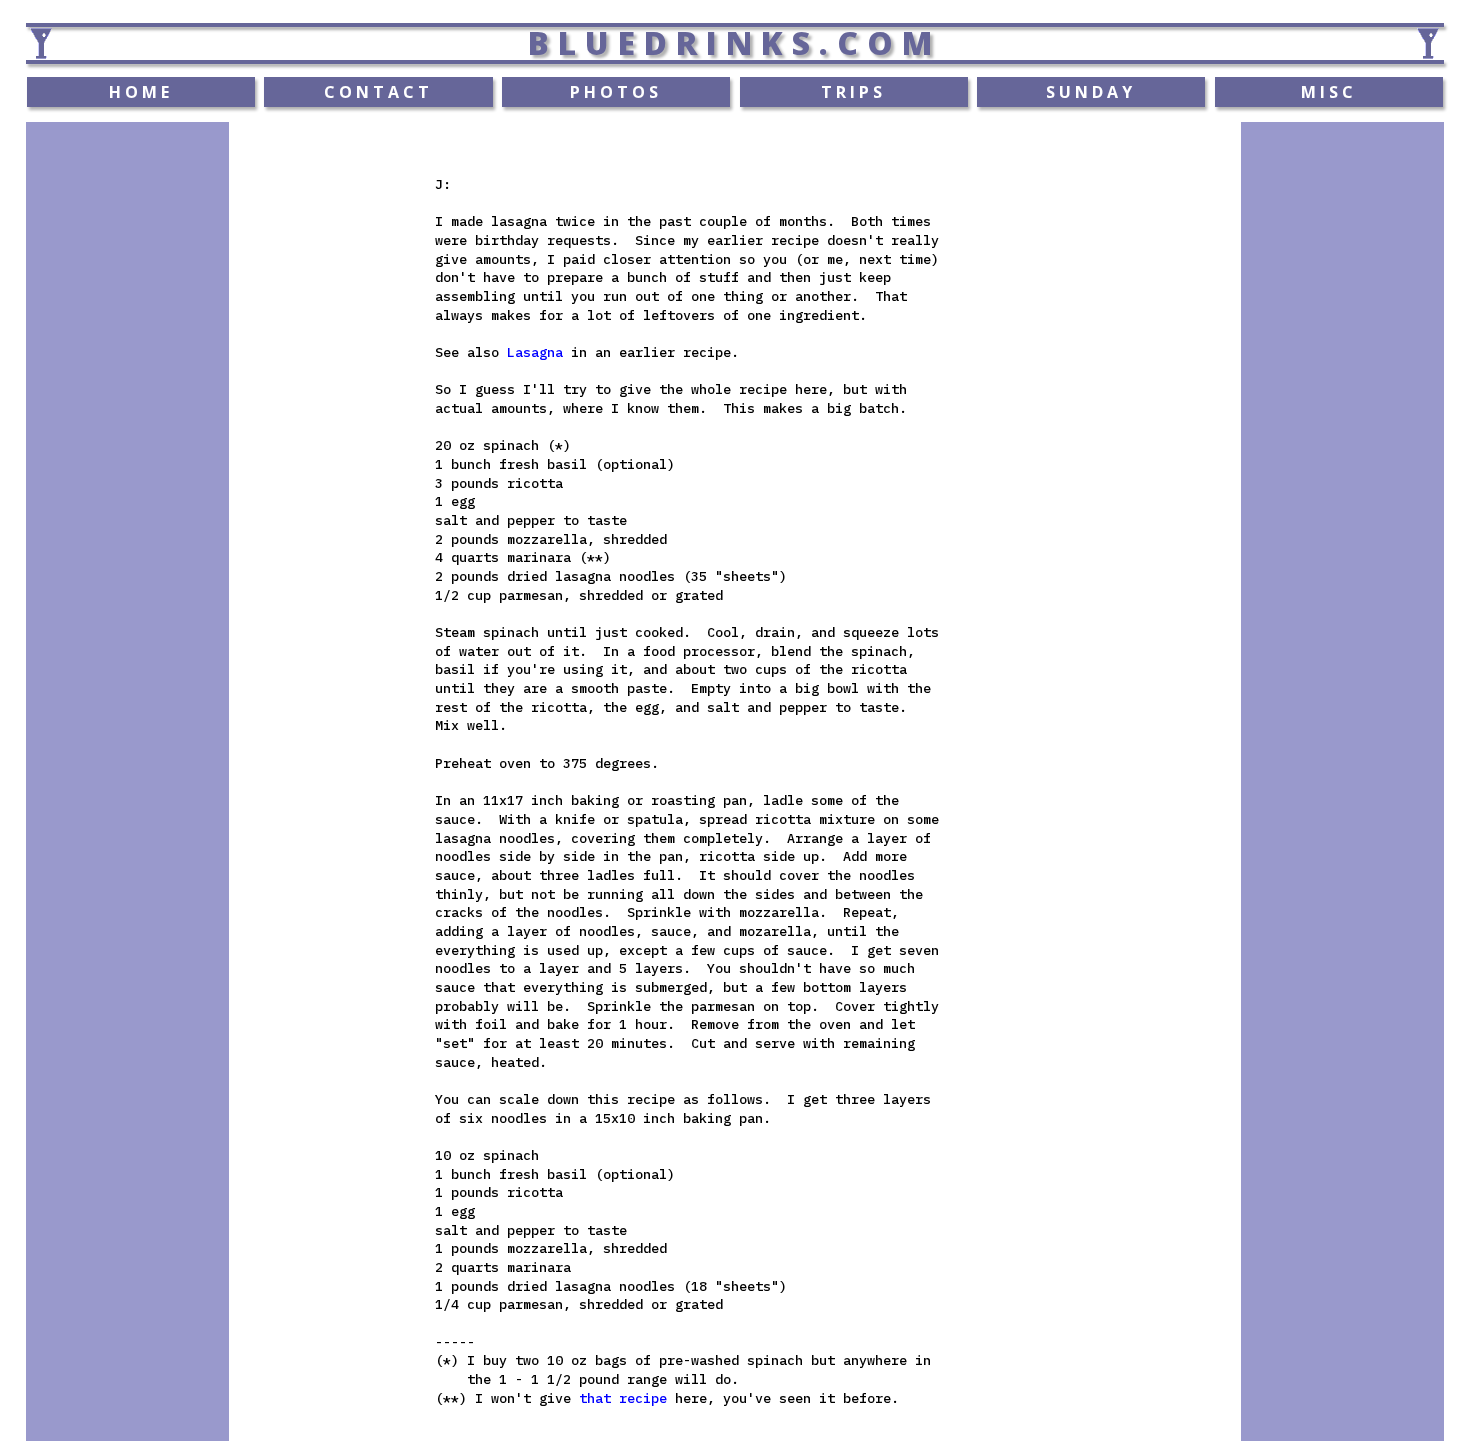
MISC (1329, 92)
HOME (141, 92)
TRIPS (853, 92)
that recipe (623, 1398)
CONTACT (378, 92)
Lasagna (535, 352)
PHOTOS (616, 92)
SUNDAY (1091, 92)
